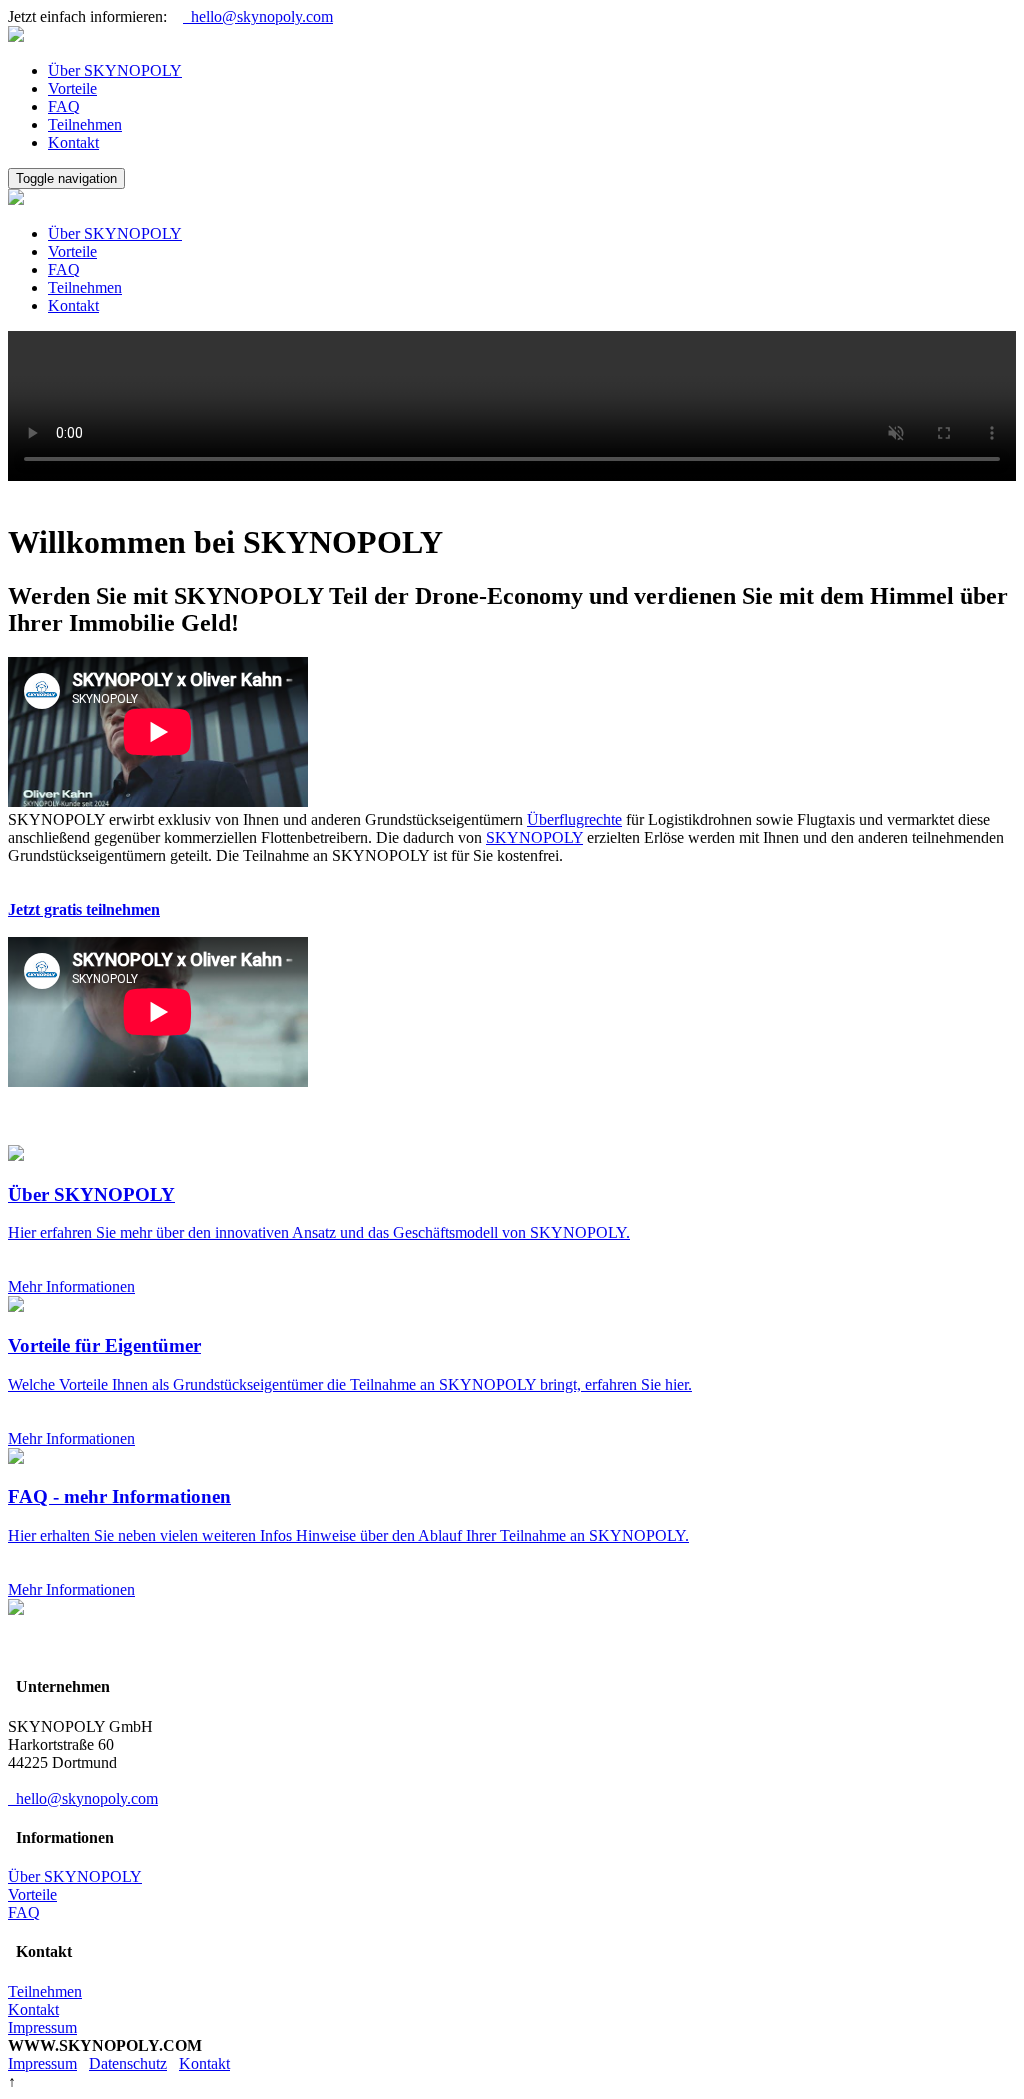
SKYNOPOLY (534, 837)
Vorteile (72, 88)
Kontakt (73, 142)
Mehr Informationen (71, 1286)
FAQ (64, 106)
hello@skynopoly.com (258, 16)
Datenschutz (128, 2063)
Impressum (42, 2027)
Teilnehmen (85, 124)
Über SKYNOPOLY (115, 70)
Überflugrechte (574, 819)
